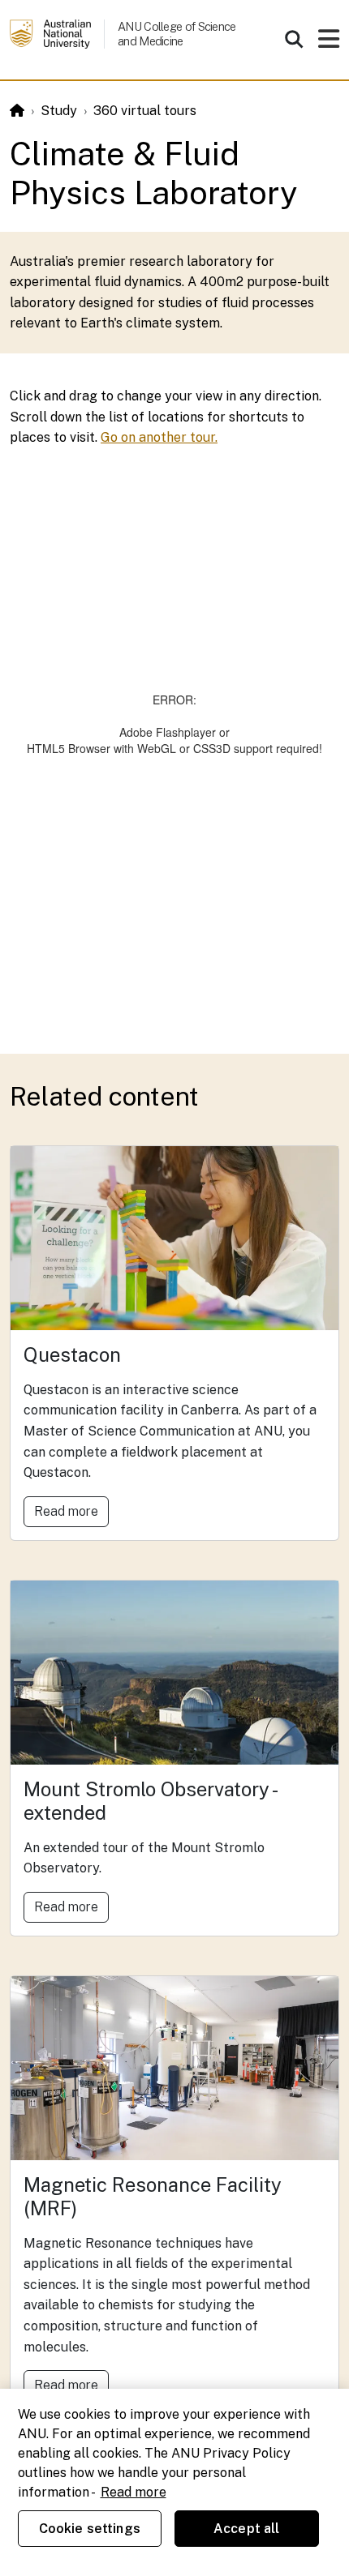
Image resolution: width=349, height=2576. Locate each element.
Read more (66, 1511)
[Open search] (294, 39)
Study (59, 111)
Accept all (247, 2529)
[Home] (17, 111)
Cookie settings (90, 2529)
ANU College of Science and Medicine (177, 34)
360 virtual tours (145, 111)
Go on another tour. (159, 437)
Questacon (72, 1354)
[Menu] (329, 43)
